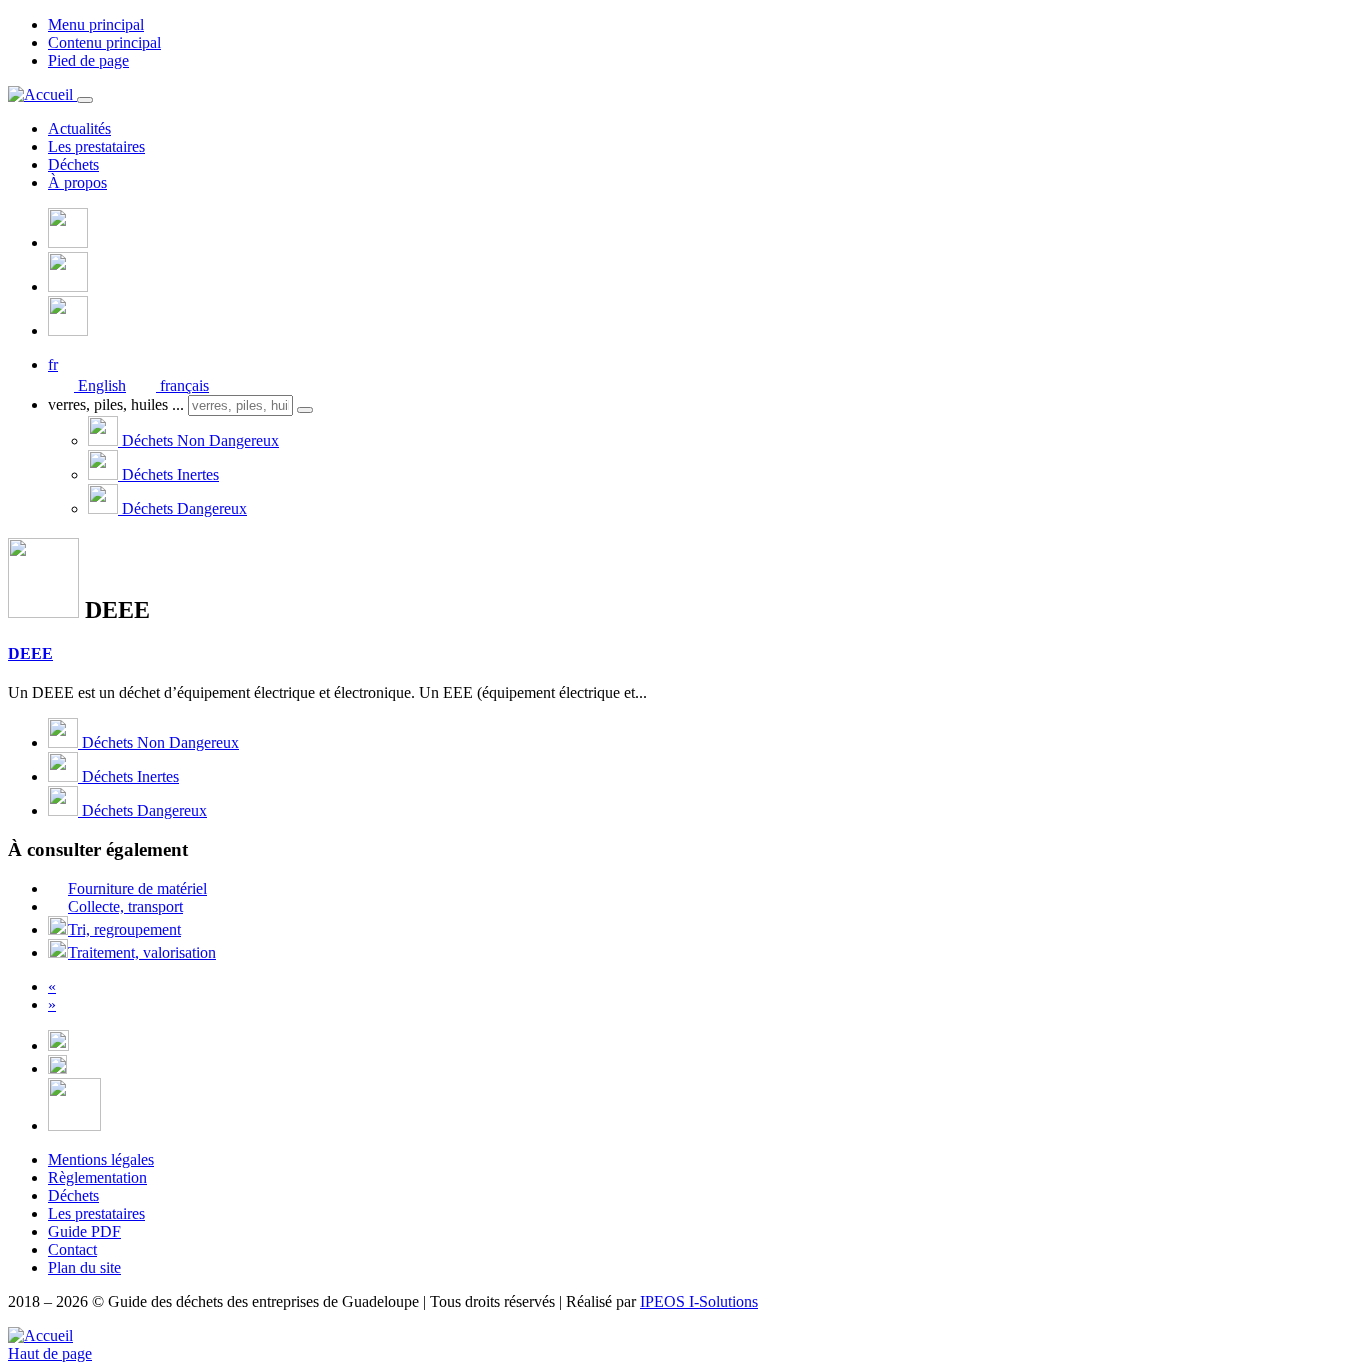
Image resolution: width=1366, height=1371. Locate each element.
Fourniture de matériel (137, 888)
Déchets (73, 164)
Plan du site (84, 1267)
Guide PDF (84, 1231)
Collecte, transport (125, 906)
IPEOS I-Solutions (699, 1301)
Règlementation (97, 1177)
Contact (72, 1249)
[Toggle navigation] (85, 100)
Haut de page (50, 1353)
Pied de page (88, 60)
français (182, 385)
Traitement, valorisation (142, 952)
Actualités (79, 128)
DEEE (30, 653)
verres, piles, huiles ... (116, 404)
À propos (77, 182)
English (100, 385)
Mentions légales (101, 1159)
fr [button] (53, 364)
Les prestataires (96, 146)
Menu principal (96, 24)
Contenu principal (104, 42)
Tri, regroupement (124, 929)
